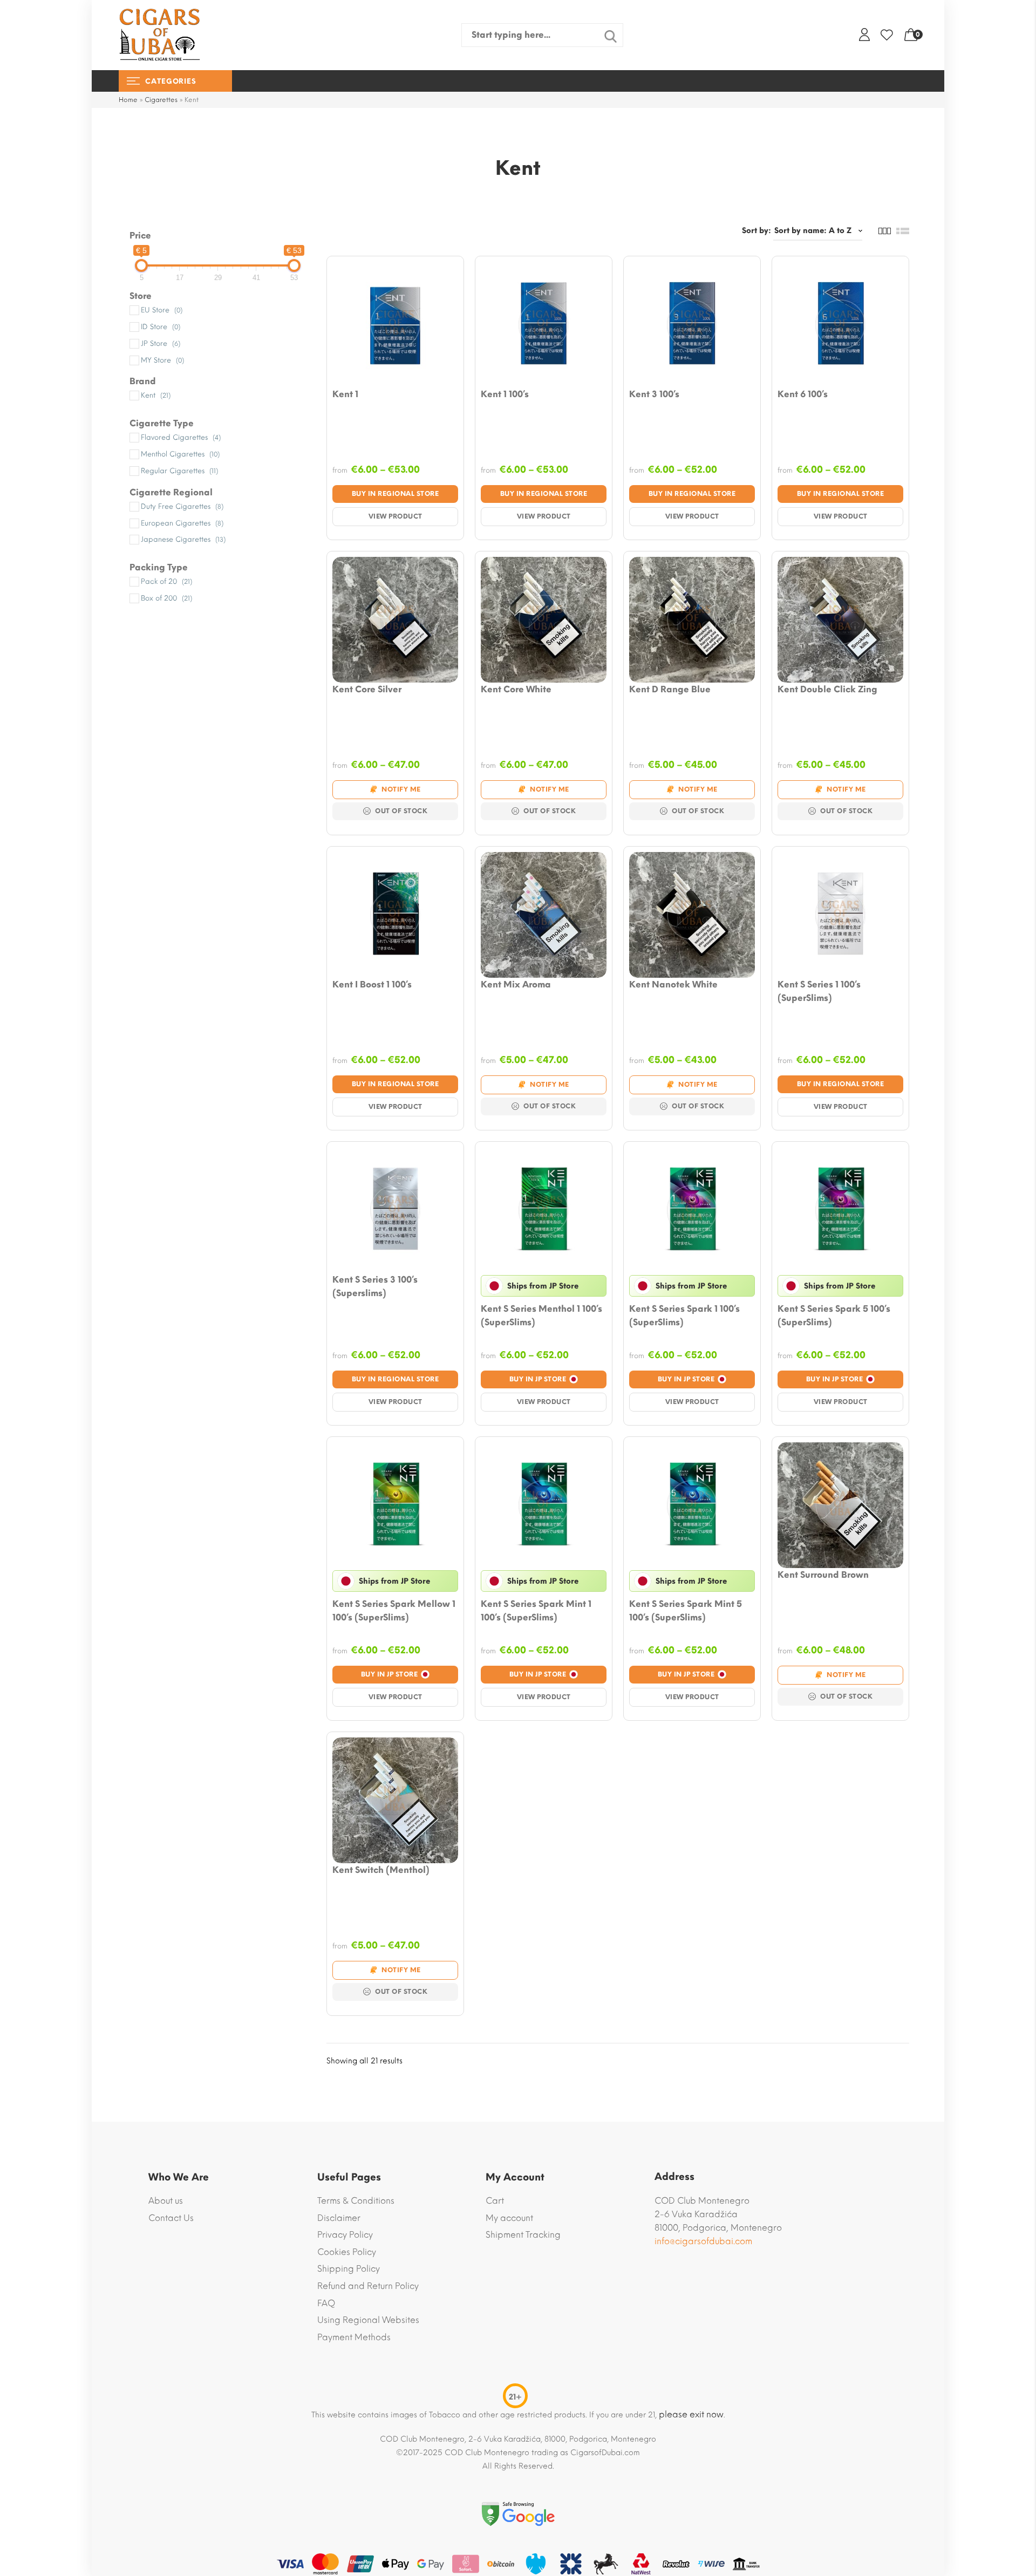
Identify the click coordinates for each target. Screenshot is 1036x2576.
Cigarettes (161, 100)
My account (509, 2218)
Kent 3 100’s (654, 394)
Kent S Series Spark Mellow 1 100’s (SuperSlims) (394, 1611)
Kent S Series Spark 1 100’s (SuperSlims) (684, 1316)
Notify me (401, 789)
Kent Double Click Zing (827, 689)
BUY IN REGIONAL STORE (396, 494)
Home (128, 100)
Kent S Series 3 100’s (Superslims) (375, 1286)
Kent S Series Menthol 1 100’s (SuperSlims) (541, 1316)
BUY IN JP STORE (538, 1379)
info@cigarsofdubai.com (703, 2241)
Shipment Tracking (523, 2235)
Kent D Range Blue (670, 689)
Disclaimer (339, 2218)
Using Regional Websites (368, 2320)
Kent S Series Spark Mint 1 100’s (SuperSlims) (536, 1611)
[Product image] (395, 325)
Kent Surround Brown (823, 1575)
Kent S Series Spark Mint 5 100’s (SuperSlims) (686, 1611)
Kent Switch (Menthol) (381, 1870)
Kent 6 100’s (803, 394)
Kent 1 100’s (505, 394)
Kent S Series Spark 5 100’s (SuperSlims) (834, 1316)
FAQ (326, 2303)
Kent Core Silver (367, 689)
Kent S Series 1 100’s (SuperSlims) (819, 991)
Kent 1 (345, 394)
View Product (396, 516)
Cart (495, 2201)
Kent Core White (516, 689)
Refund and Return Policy (368, 2286)
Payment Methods (354, 2337)
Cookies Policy (347, 2252)
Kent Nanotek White (673, 984)
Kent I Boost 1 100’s (372, 984)
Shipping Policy (349, 2269)
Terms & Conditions (356, 2201)
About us (166, 2201)
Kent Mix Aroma (516, 984)
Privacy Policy (345, 2235)
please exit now (691, 2414)
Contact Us (171, 2218)
